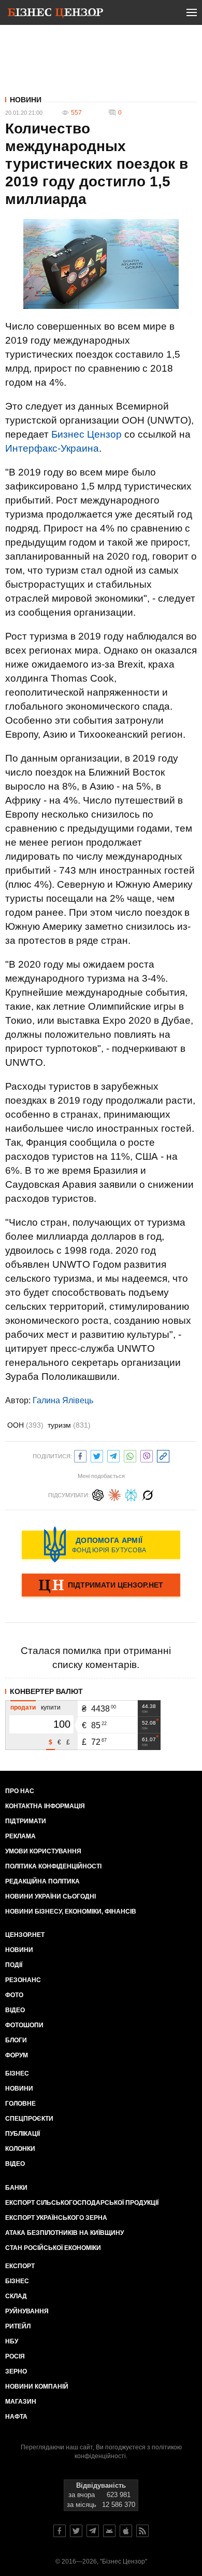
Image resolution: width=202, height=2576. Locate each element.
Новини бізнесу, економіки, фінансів (71, 1911)
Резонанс (23, 1980)
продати (23, 1707)
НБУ (12, 2341)
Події (14, 1965)
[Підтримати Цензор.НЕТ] (101, 1586)
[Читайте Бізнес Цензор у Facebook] (60, 2531)
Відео (15, 2010)
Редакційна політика (42, 1881)
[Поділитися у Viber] (147, 1455)
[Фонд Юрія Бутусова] (101, 1544)
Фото (14, 1995)
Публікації (23, 2134)
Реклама (20, 1836)
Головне (20, 2104)
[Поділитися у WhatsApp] (130, 1455)
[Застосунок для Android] (109, 2531)
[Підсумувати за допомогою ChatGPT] (98, 1494)
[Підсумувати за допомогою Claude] (114, 1494)
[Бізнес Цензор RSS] (142, 2531)
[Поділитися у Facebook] (80, 1455)
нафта (16, 2417)
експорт (20, 2266)
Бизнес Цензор (86, 434)
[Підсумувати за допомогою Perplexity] (131, 1494)
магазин (21, 2402)
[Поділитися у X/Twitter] (97, 1455)
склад (16, 2296)
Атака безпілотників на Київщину (64, 2233)
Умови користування (43, 1851)
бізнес (17, 2281)
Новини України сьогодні (51, 1896)
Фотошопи (24, 2025)
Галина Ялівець (63, 1400)
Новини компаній (37, 2387)
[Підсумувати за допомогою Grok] (148, 1494)
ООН (25, 1425)
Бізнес (17, 2073)
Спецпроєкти (29, 2119)
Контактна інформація (45, 1806)
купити (51, 1707)
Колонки (20, 2149)
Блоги (16, 2040)
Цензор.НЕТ (25, 1935)
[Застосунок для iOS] (126, 2531)
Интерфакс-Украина (52, 448)
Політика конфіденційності (53, 1866)
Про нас (20, 1791)
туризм (69, 1425)
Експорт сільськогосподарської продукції (82, 2203)
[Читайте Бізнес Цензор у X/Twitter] (76, 2531)
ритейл (18, 2326)
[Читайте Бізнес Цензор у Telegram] (93, 2531)
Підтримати (26, 1821)
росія (15, 2356)
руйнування (27, 2311)
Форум (17, 2055)
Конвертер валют (46, 1691)
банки (16, 2188)
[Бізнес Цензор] (55, 15)
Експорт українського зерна (56, 2218)
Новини (26, 100)
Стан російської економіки (53, 2248)
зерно (16, 2371)
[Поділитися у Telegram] (113, 1455)
